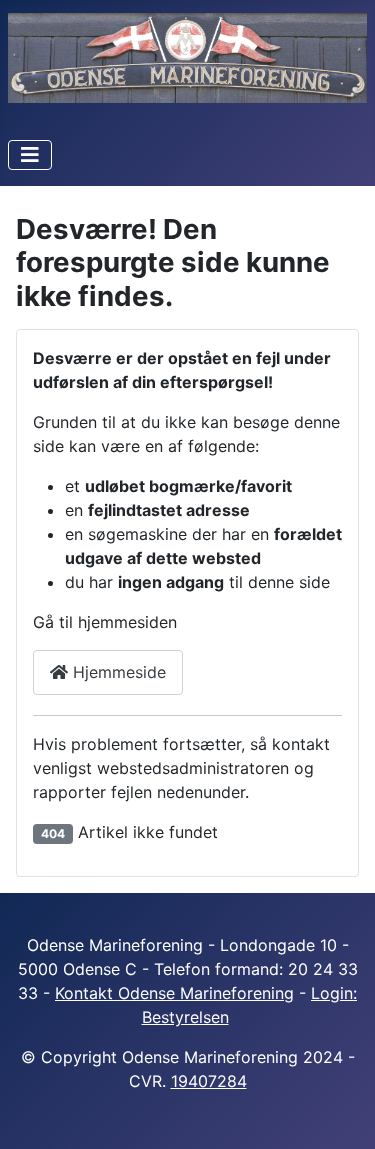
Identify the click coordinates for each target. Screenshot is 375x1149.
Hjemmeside (117, 672)
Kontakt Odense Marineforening (174, 993)
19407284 (209, 1081)
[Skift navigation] (30, 155)
